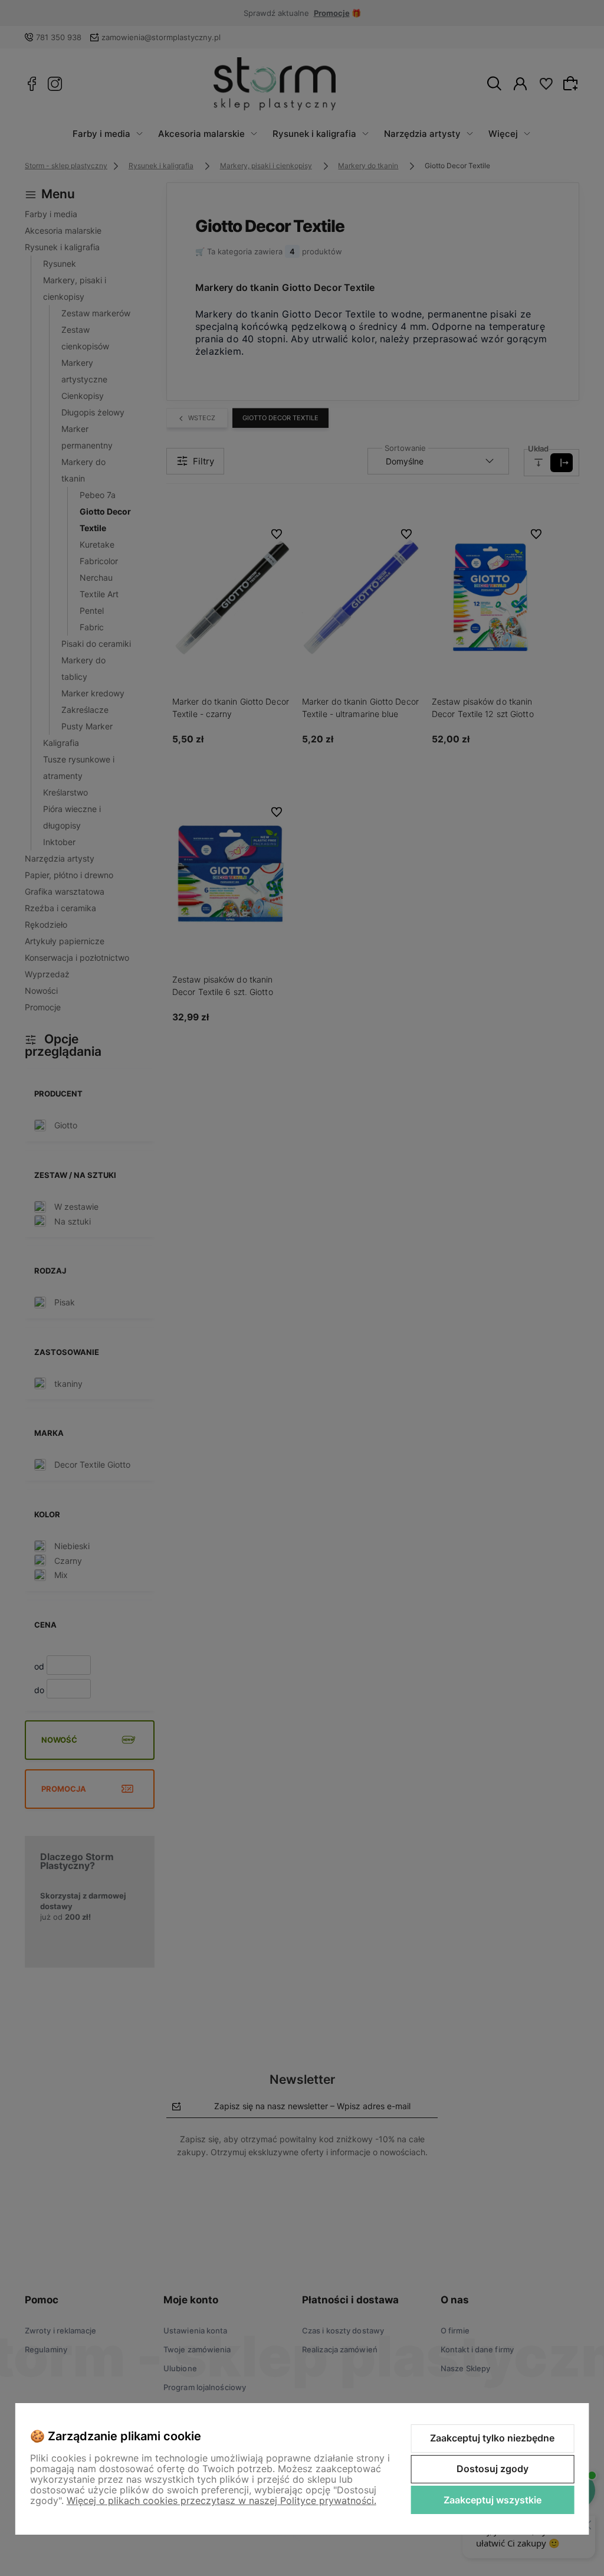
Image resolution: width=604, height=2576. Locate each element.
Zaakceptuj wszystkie (493, 2500)
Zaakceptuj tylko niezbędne (492, 2438)
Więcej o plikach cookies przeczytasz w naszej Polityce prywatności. (221, 2500)
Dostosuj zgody (493, 2469)
